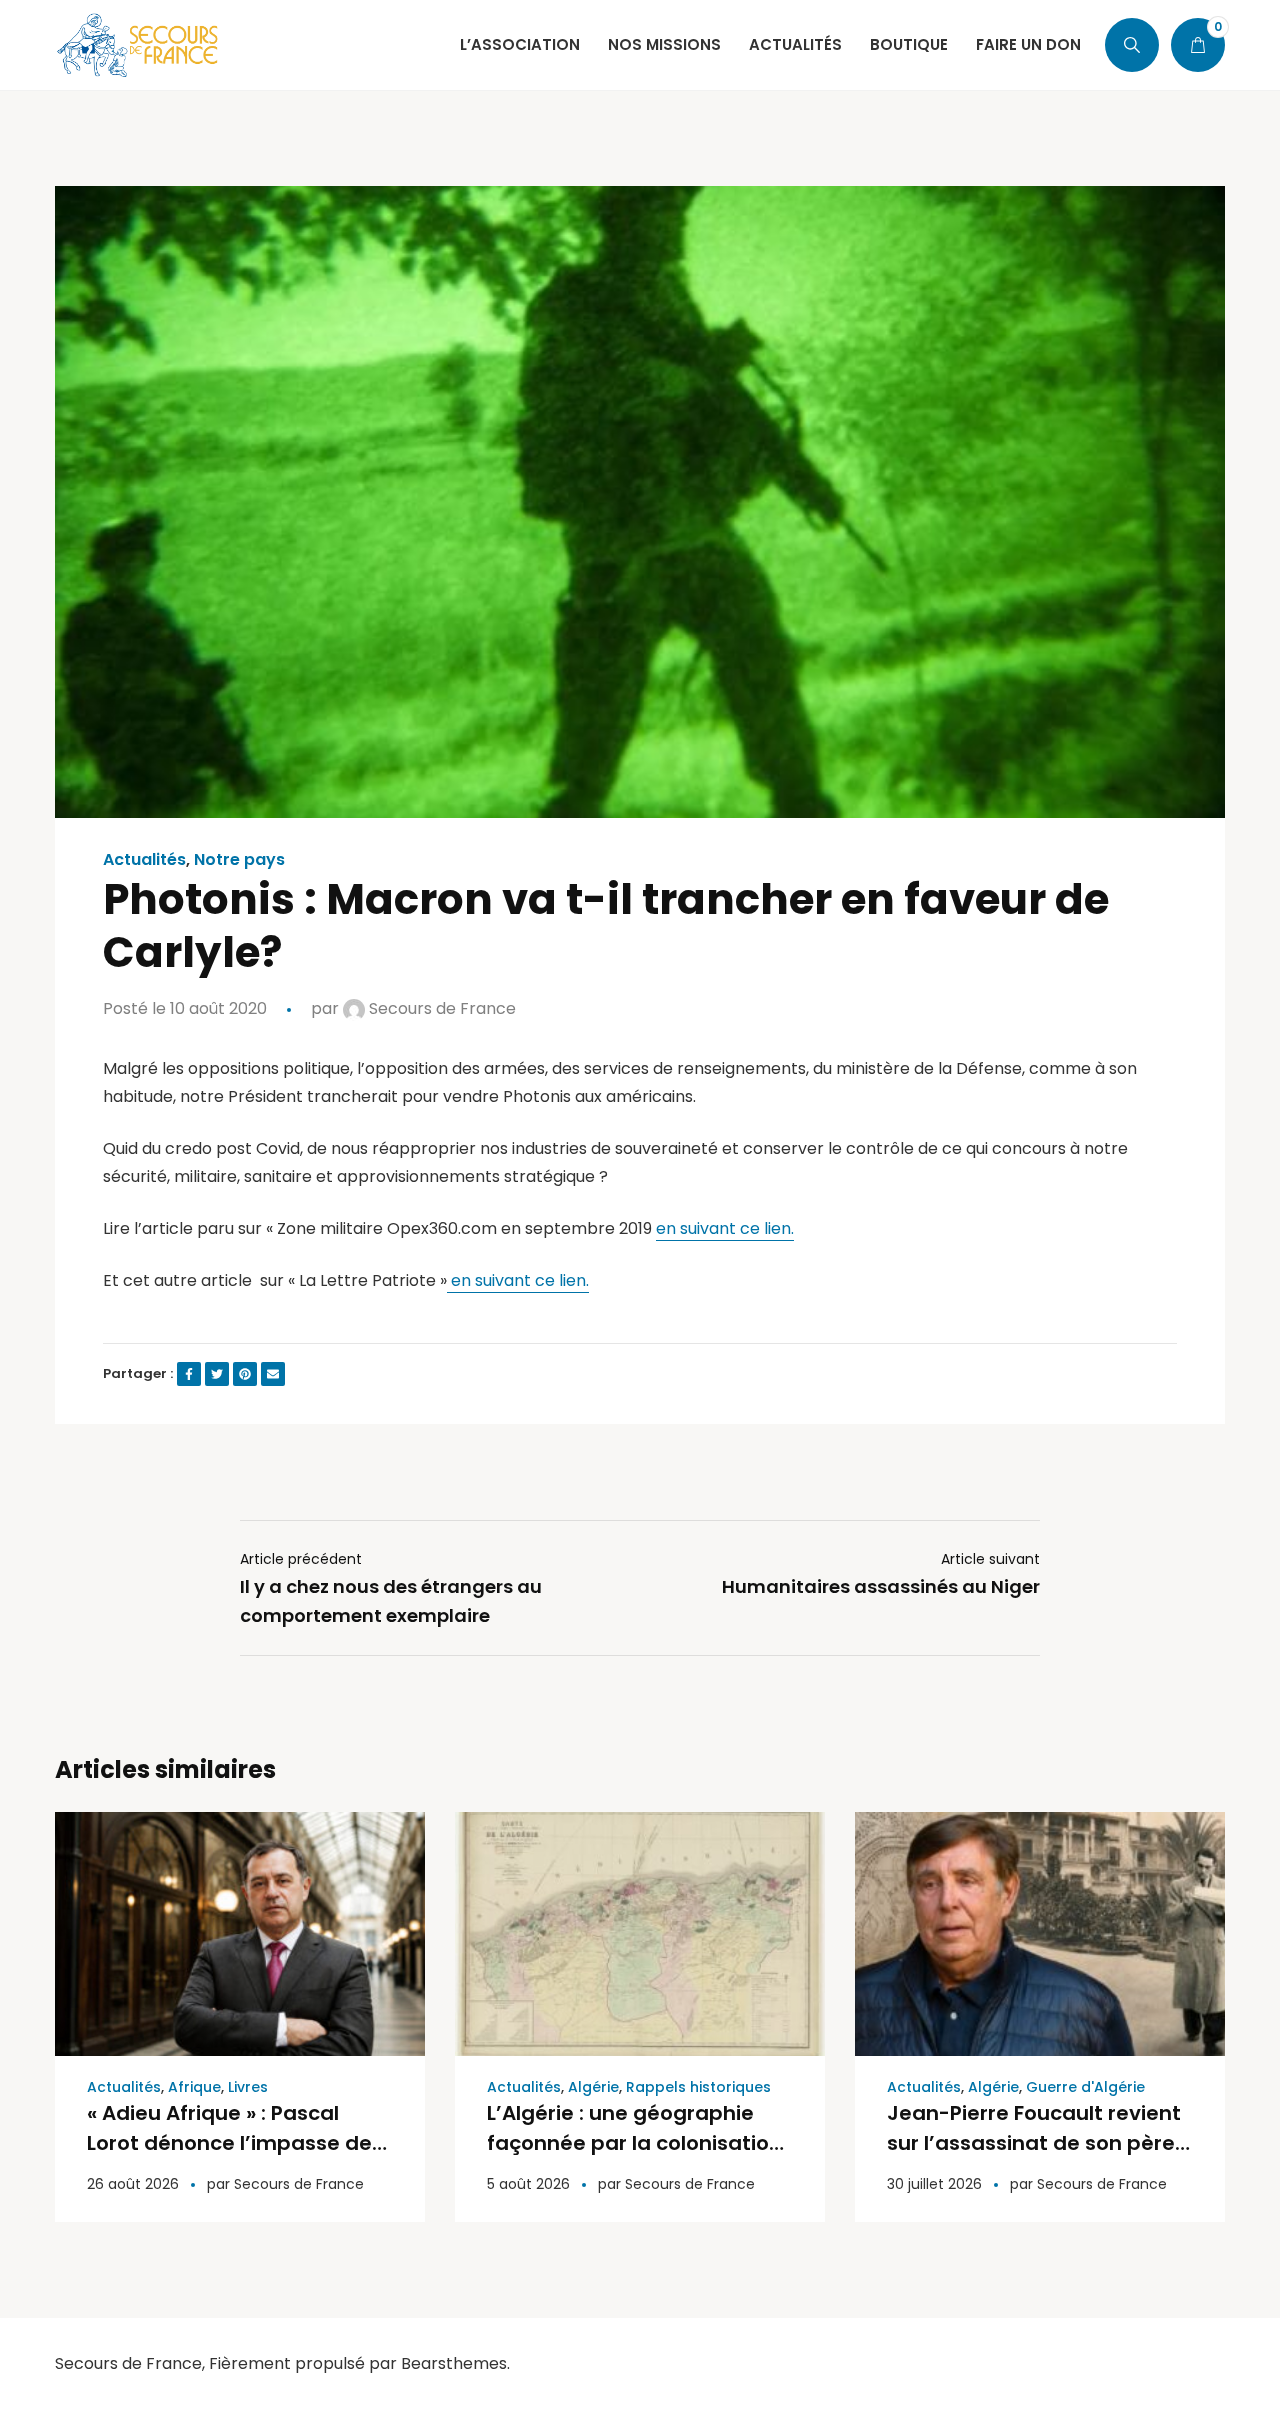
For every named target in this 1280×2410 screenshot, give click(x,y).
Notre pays (239, 860)
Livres (248, 2087)
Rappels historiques (698, 2087)
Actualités (144, 860)
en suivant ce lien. (725, 1228)
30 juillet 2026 (934, 2184)
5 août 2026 (528, 2184)
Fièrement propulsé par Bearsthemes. (359, 2363)
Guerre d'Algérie (1085, 2087)
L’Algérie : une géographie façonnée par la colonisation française (634, 2143)
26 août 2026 (133, 2184)
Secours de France (440, 1008)
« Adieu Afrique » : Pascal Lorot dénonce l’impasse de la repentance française (229, 2143)
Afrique (194, 2087)
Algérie (593, 2087)
